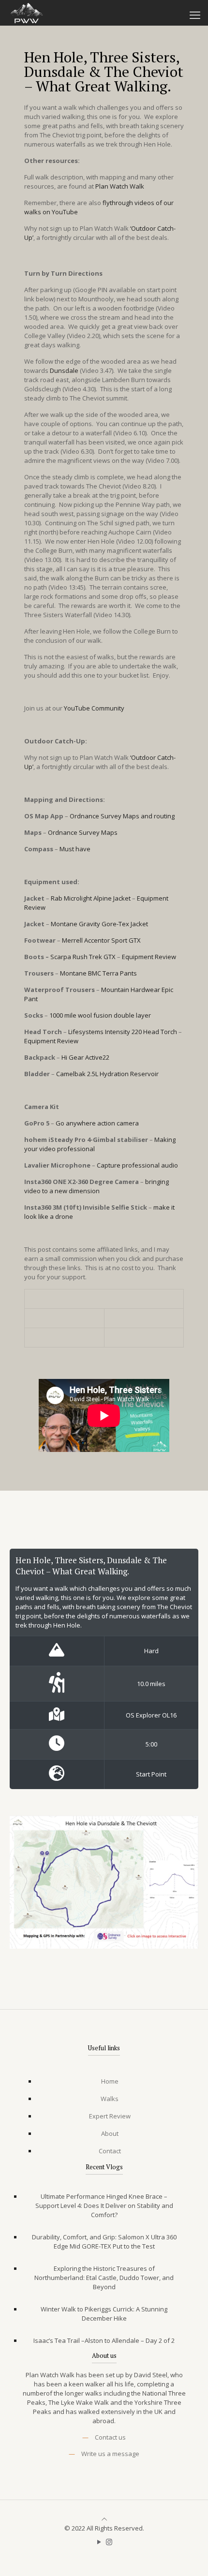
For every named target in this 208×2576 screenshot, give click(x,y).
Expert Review (110, 2116)
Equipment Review (149, 957)
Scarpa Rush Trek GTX (83, 957)
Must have (75, 849)
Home (110, 2081)
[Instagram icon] (109, 2542)
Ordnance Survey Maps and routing (122, 816)
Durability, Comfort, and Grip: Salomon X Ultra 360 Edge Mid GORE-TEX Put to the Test (104, 2242)
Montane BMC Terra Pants (98, 973)
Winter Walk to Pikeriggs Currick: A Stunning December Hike (104, 2314)
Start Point (151, 1774)
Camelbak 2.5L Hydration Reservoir (107, 1074)
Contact (110, 2151)
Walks (110, 2099)
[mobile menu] (195, 15)
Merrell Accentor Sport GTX (101, 940)
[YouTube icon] (99, 2542)
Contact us (110, 2437)
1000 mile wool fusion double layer (100, 1015)
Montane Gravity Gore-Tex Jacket (99, 924)
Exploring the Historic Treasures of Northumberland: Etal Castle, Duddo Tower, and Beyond (104, 2278)
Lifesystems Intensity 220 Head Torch (123, 1032)
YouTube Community (94, 708)
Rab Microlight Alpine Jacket (91, 898)
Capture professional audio (137, 1165)
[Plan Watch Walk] (26, 12)
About (110, 2133)
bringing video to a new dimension (97, 1186)
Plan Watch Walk (120, 186)
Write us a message (110, 2454)
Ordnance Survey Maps (83, 832)
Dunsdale (64, 370)
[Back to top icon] (104, 2519)
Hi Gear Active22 (85, 1057)
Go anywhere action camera (97, 1123)
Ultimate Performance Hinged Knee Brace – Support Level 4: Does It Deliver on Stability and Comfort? (104, 2206)
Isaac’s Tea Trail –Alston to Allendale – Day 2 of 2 (104, 2340)
